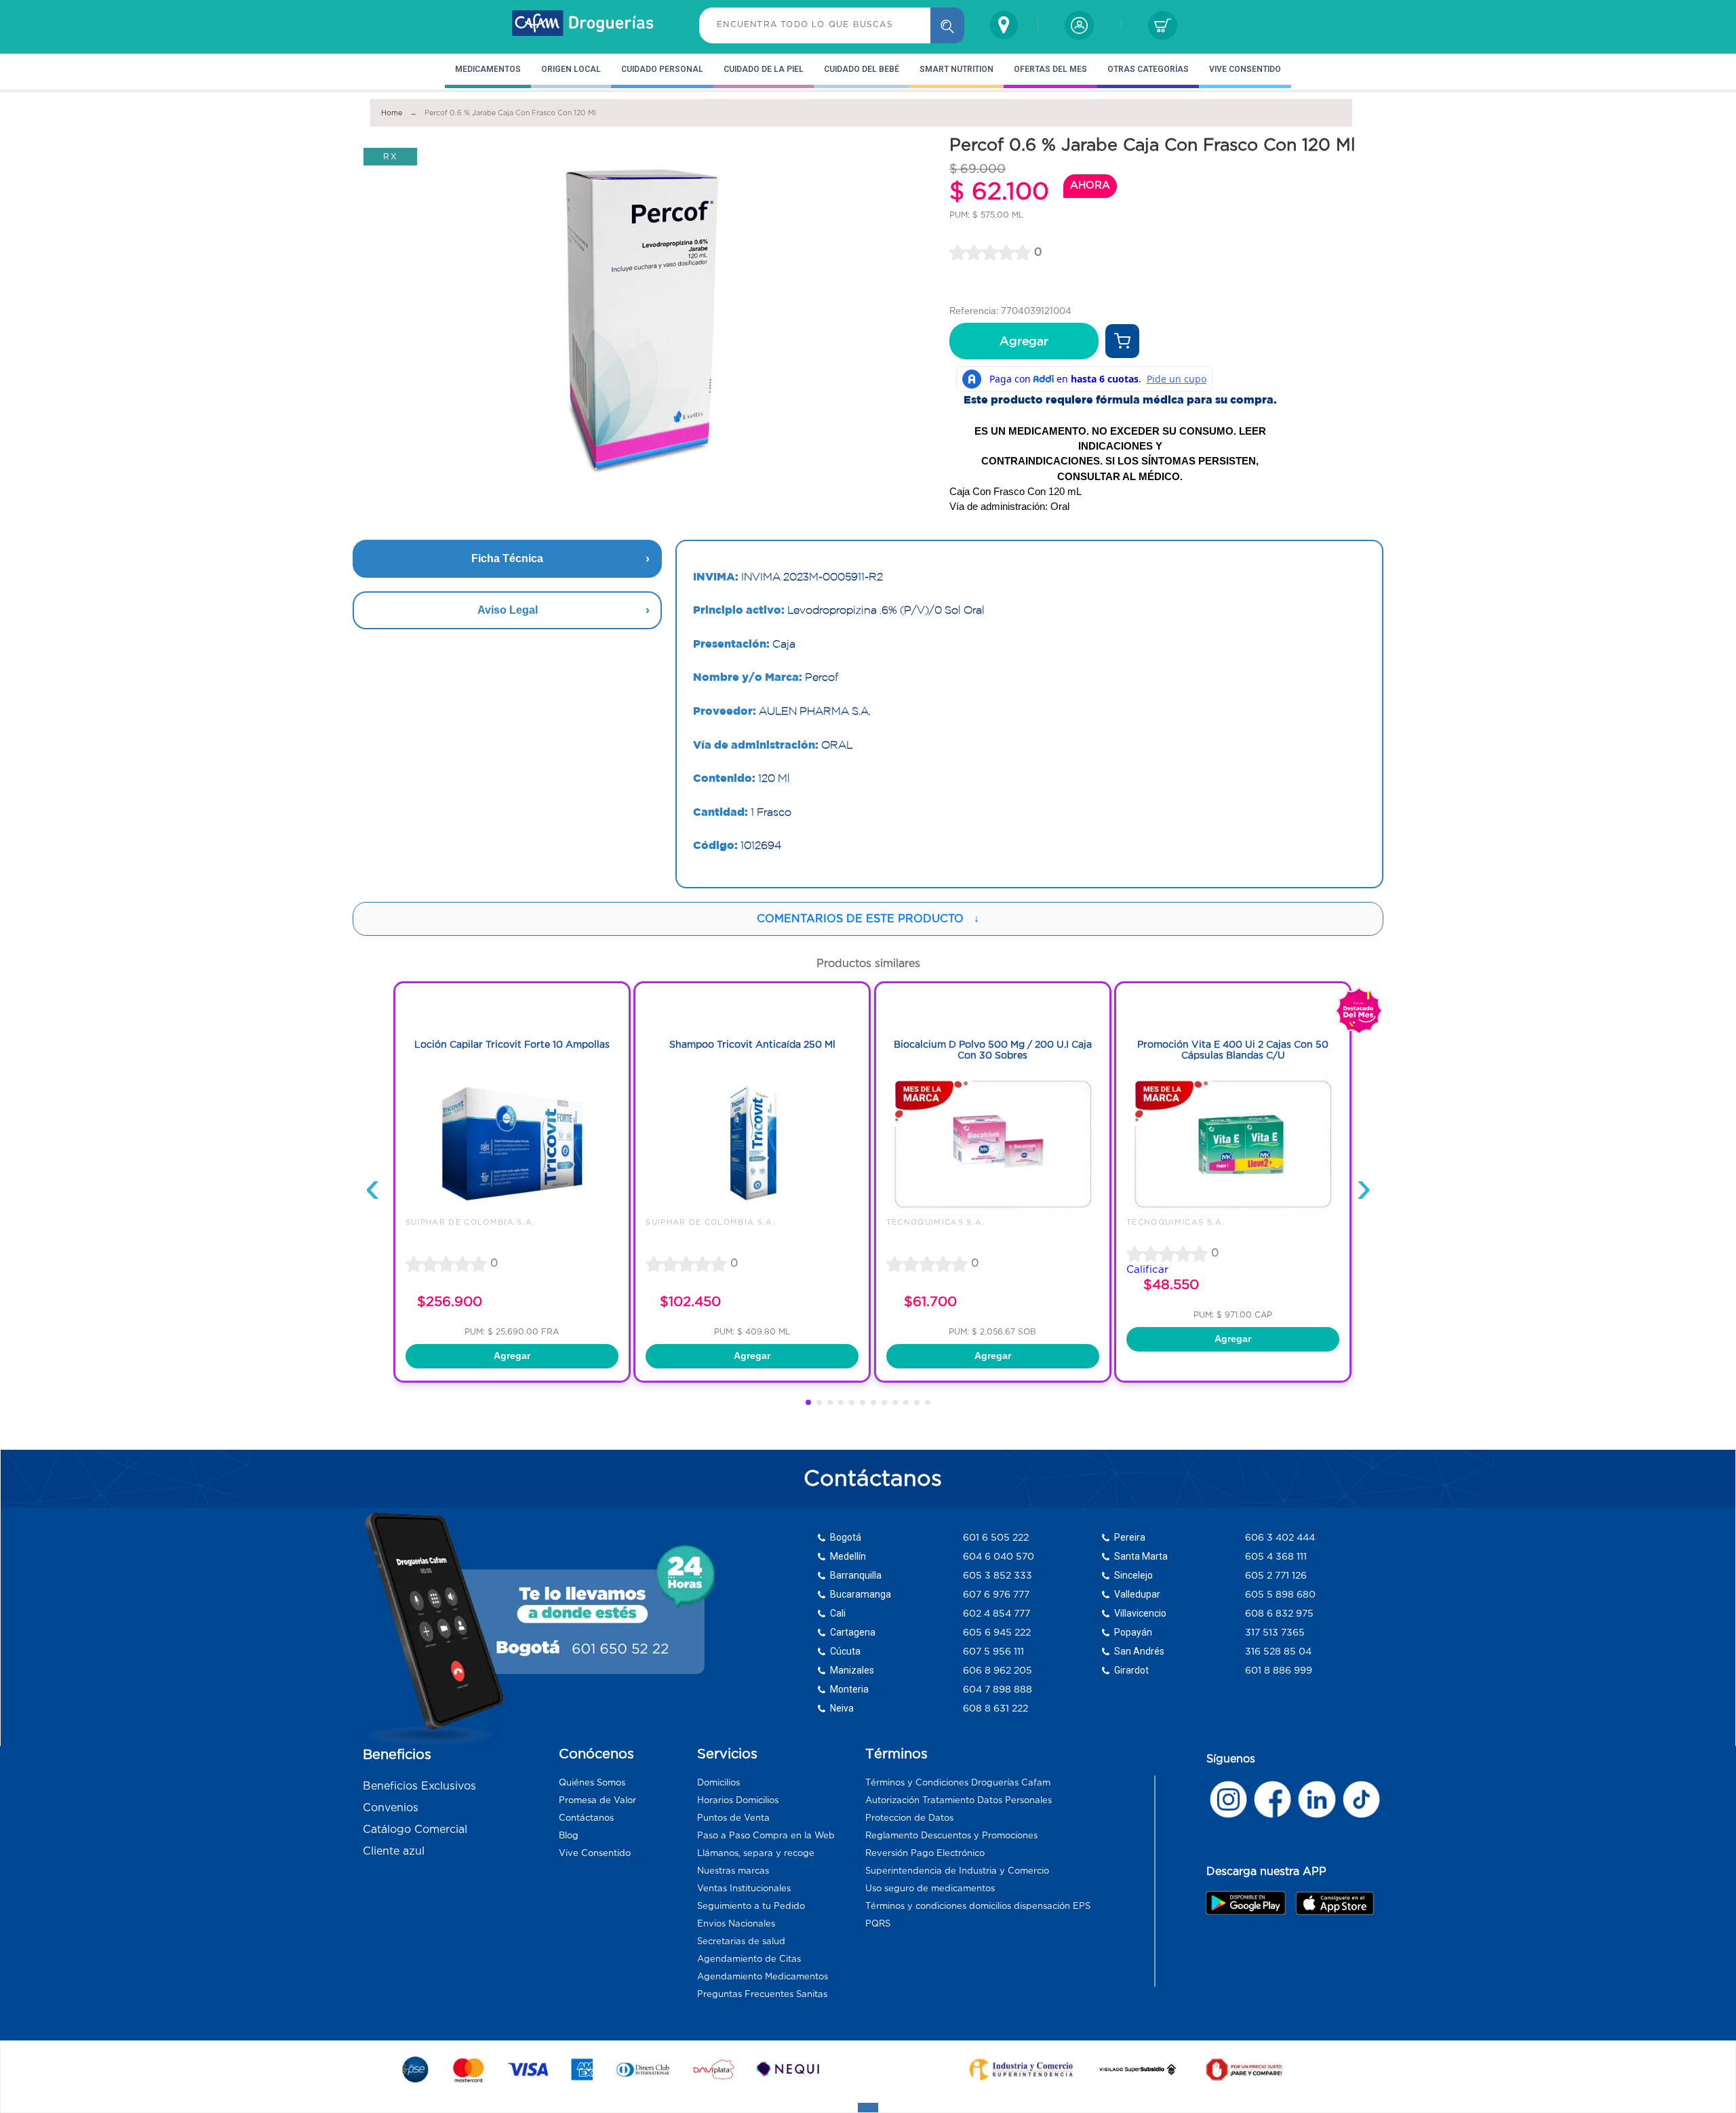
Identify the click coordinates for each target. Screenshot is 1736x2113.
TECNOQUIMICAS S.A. (936, 1222)
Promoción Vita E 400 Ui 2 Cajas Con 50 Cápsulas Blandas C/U (1233, 1050)
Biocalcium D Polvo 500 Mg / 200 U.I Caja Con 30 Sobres (993, 1050)
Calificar (1147, 1269)
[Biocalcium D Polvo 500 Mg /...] (993, 1211)
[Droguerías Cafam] (583, 25)
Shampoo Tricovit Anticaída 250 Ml (752, 1044)
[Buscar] (947, 25)
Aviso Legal (508, 610)
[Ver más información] (1122, 341)
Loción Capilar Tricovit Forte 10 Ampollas (512, 1044)
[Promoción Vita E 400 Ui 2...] (1233, 1211)
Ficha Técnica (507, 558)
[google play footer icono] (1249, 1903)
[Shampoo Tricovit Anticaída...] (752, 1211)
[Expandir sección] (868, 2108)
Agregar (1024, 341)
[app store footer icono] (1334, 1903)
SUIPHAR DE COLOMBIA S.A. (471, 1222)
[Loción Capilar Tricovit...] (512, 1211)
